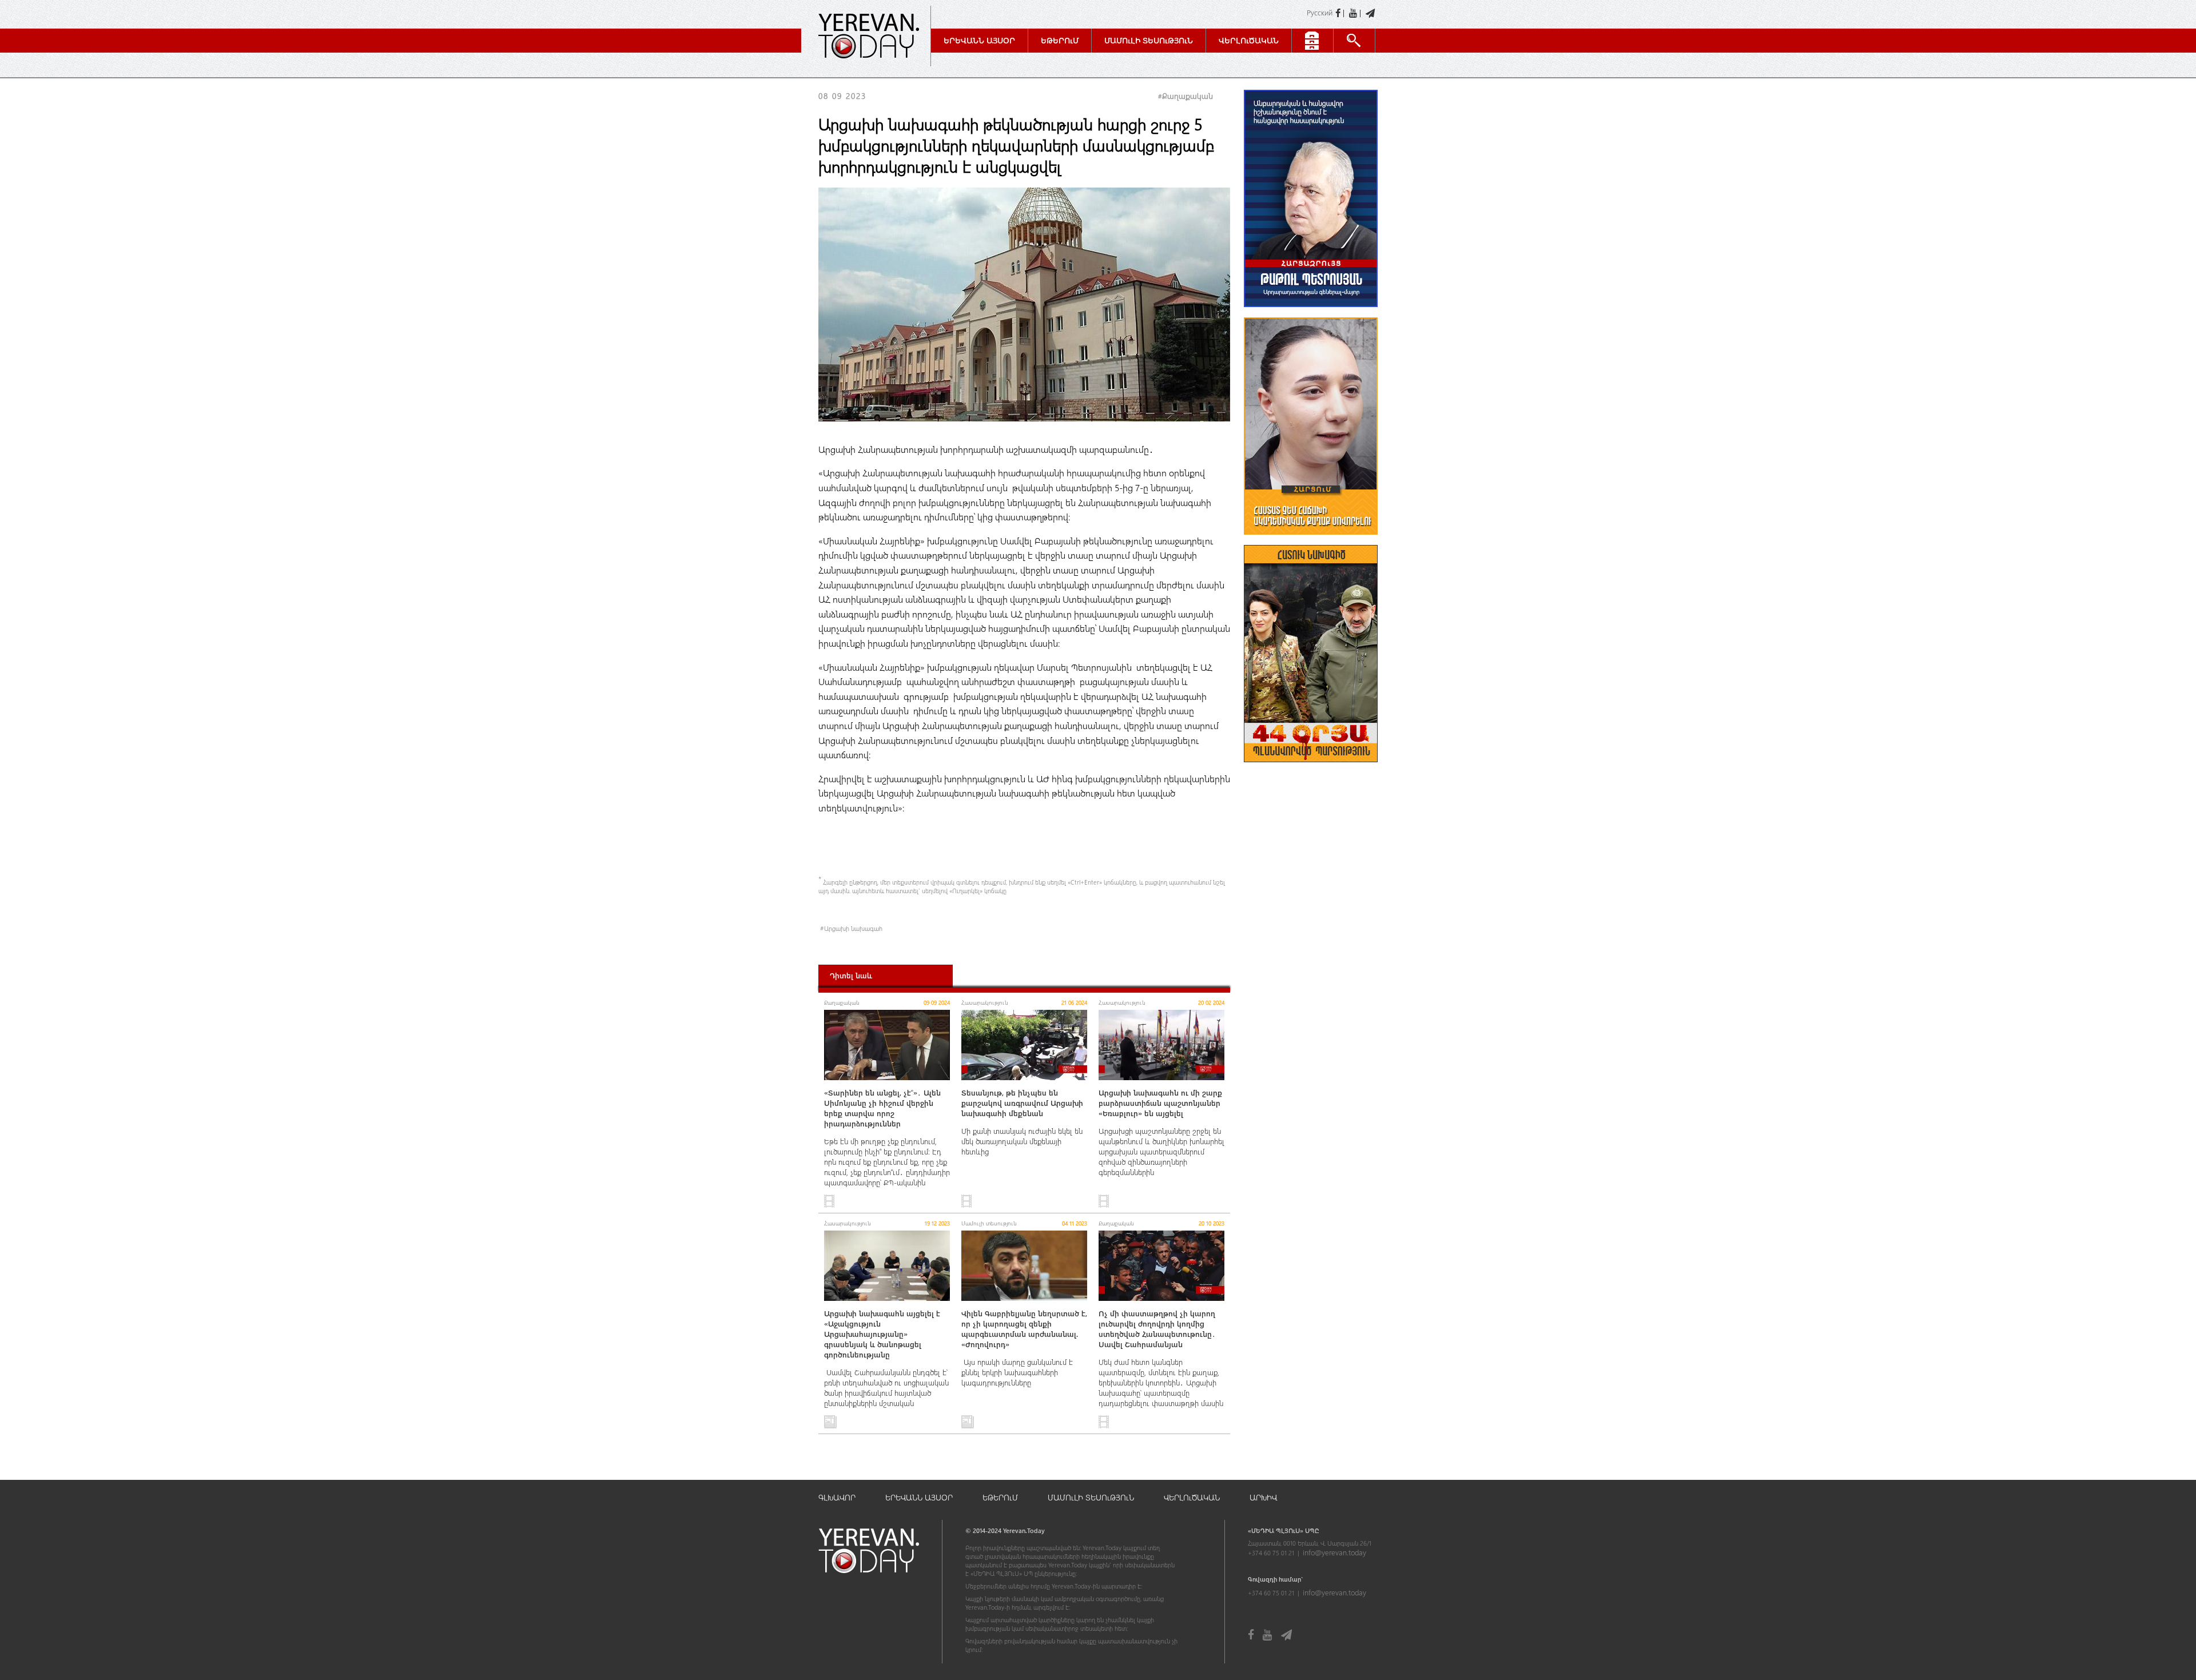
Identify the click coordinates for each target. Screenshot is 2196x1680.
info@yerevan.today (1334, 1552)
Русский (1320, 12)
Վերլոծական (1249, 40)
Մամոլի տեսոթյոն (1149, 40)
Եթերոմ (1060, 40)
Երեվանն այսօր (979, 40)
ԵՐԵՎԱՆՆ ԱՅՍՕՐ (919, 1497)
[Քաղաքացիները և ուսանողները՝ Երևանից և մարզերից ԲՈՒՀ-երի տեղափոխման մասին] (1311, 540)
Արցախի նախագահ (853, 928)
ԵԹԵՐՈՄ (1000, 1497)
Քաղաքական (1187, 96)
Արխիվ (1263, 1497)
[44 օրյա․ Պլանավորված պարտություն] (1311, 768)
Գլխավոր (837, 1497)
